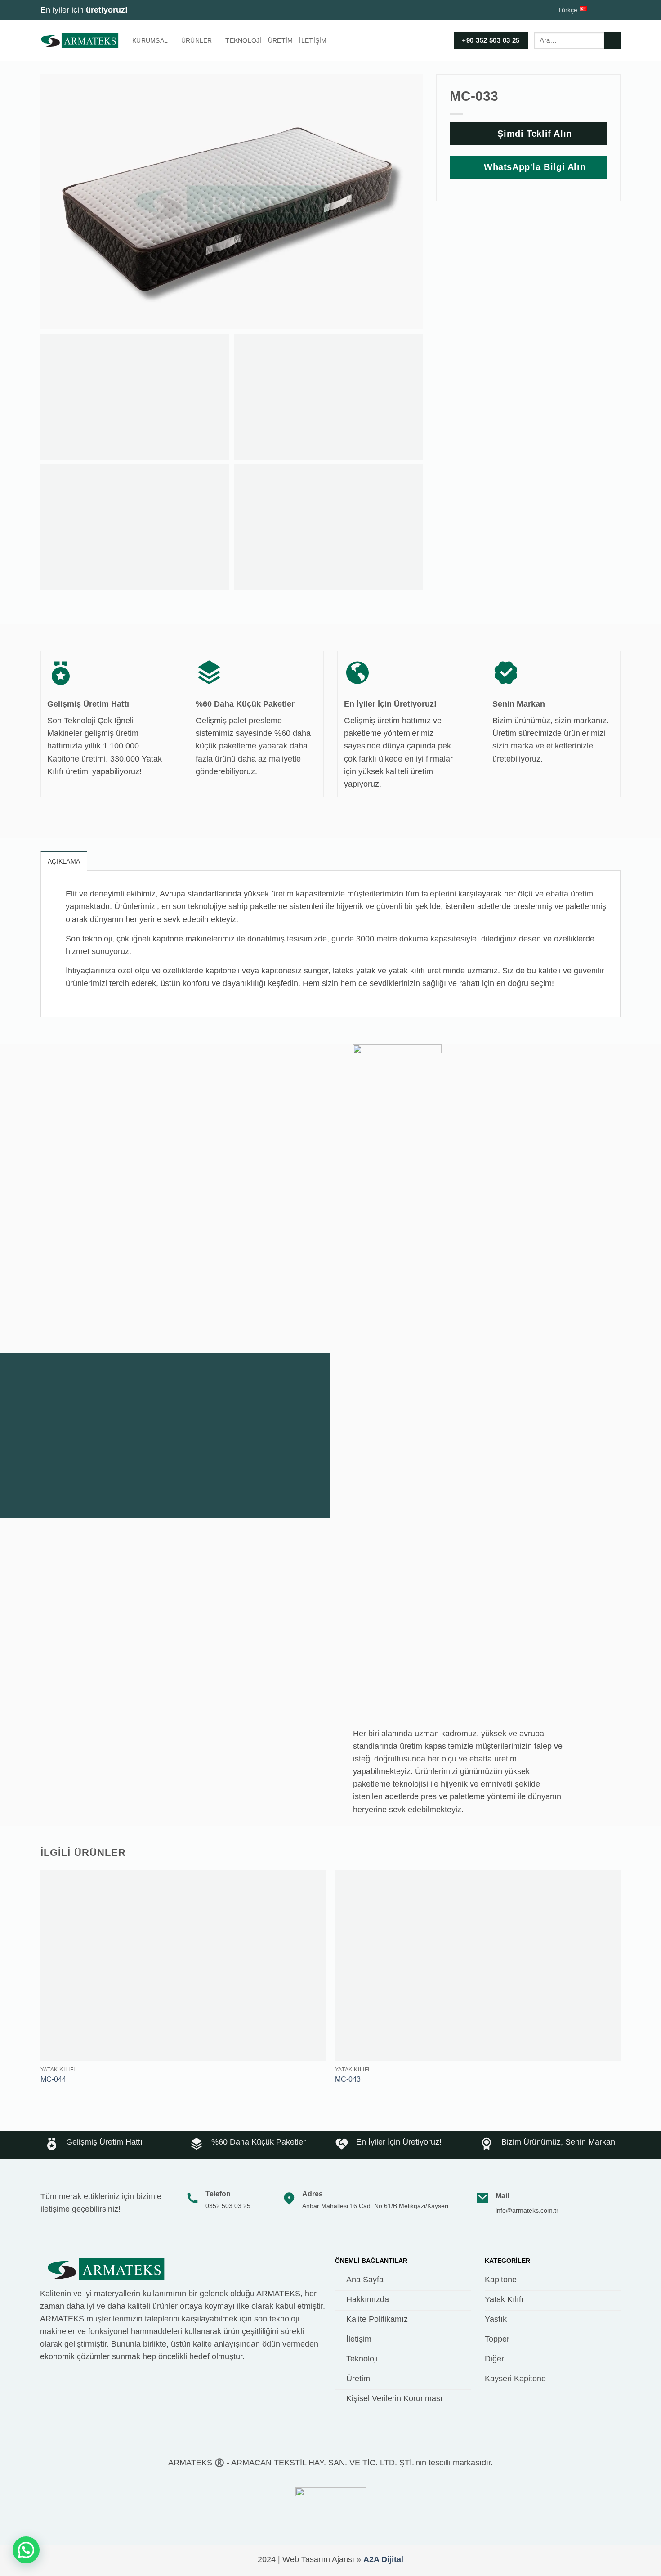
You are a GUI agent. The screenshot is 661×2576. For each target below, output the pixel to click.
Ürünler (197, 40)
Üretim (281, 40)
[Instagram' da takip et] (606, 10)
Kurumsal (150, 40)
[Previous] (41, 1986)
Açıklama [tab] (64, 861)
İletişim (313, 40)
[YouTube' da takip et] (616, 10)
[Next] (620, 1986)
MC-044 (53, 2079)
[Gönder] (612, 41)
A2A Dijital (383, 2559)
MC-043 (348, 2079)
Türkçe (567, 10)
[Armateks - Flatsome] (80, 40)
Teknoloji (243, 40)
